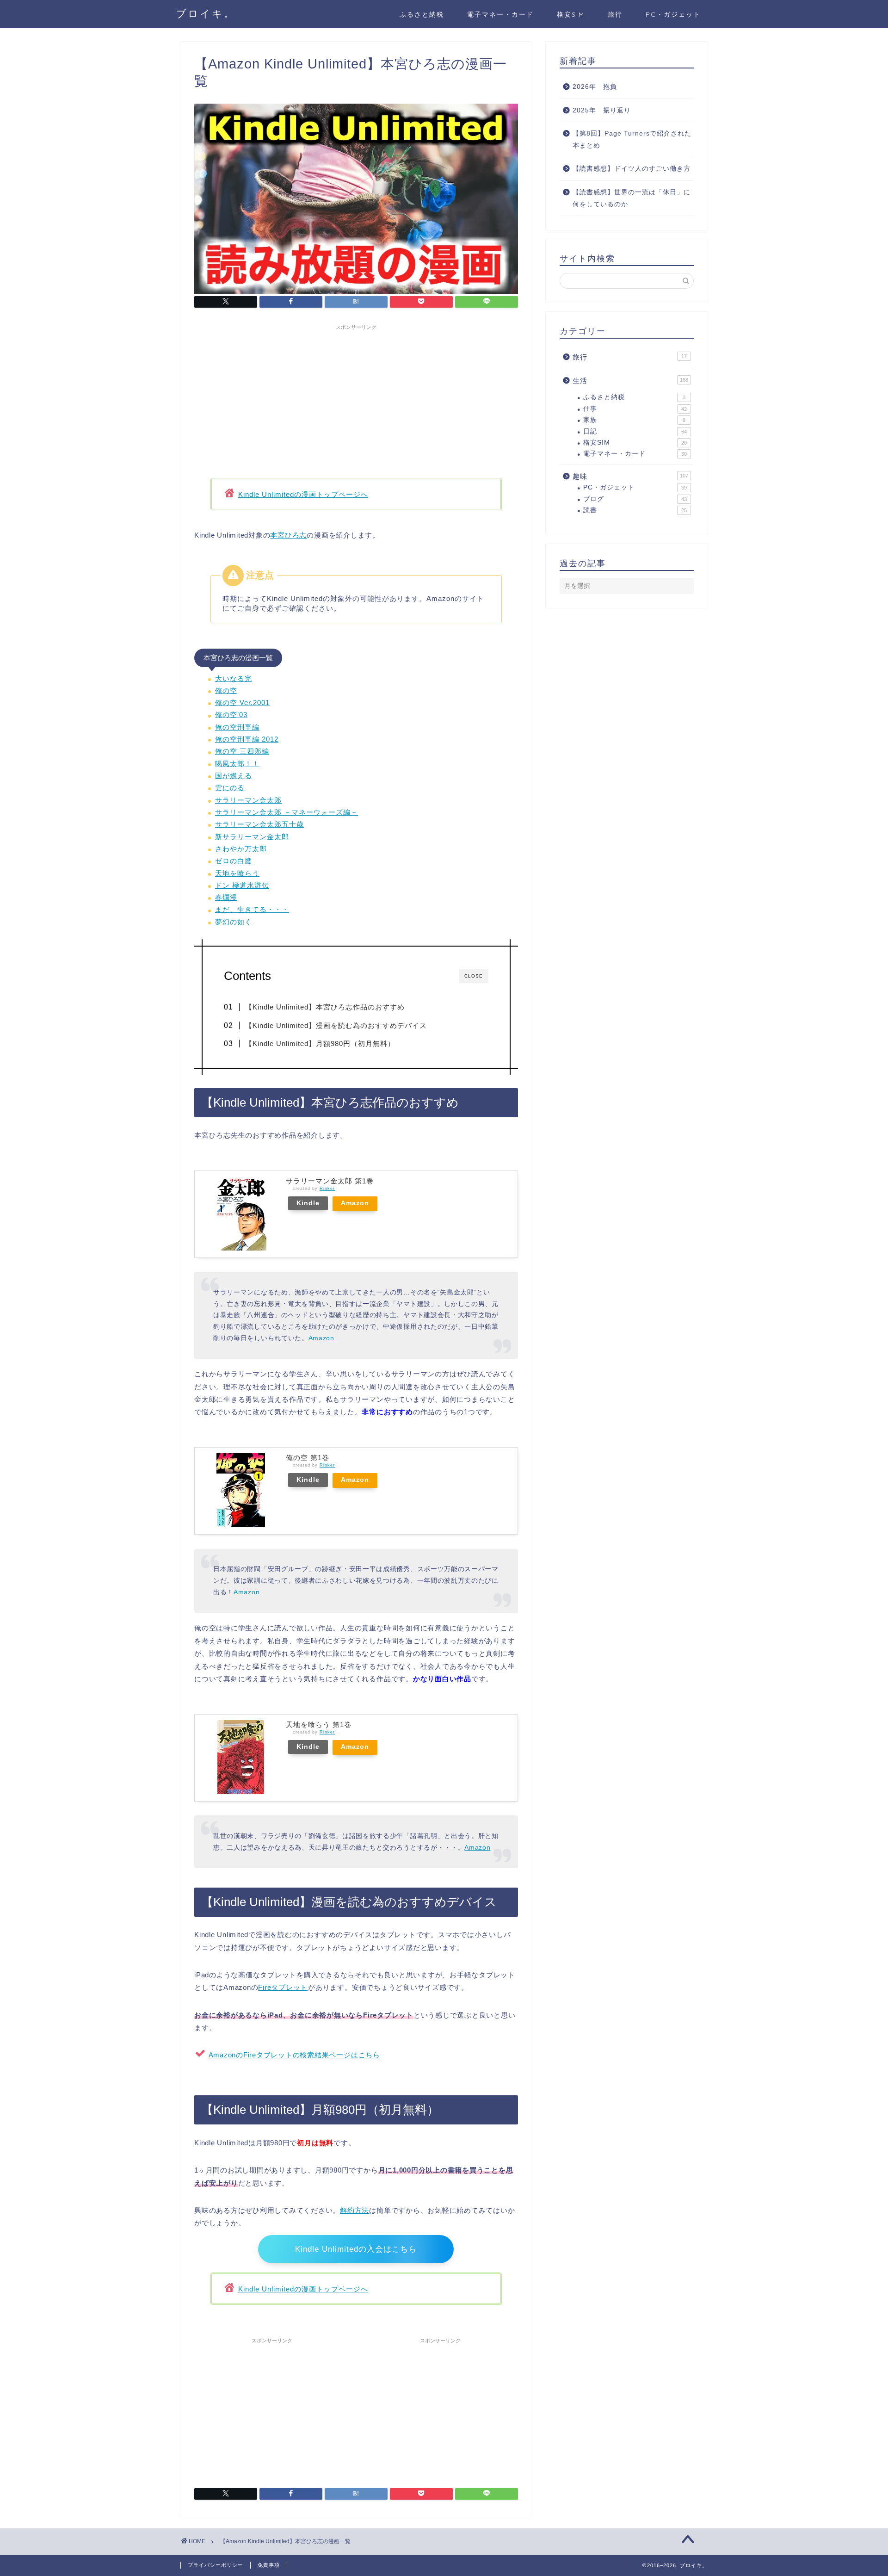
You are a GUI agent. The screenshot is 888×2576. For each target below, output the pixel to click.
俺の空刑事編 (237, 727)
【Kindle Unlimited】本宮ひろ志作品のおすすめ (325, 1007)
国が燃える (234, 776)
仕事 (635, 409)
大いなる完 (234, 678)
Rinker (327, 1189)
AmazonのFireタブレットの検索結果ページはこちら (294, 2055)
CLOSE (474, 976)
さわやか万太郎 (241, 849)
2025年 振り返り (602, 110)
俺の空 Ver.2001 (242, 703)
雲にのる (230, 788)
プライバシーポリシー (216, 2565)
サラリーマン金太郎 (248, 800)
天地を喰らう (237, 873)
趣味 (630, 476)
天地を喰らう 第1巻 (319, 1725)
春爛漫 (226, 897)
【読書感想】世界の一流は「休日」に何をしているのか (632, 198)
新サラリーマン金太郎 (252, 837)
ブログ (635, 499)
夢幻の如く (234, 922)
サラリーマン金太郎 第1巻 (330, 1181)
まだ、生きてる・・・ (252, 909)
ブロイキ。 (206, 13)
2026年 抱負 (595, 87)
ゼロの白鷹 (234, 861)
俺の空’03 (231, 715)
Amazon (355, 1203)
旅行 (615, 14)
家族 (634, 420)
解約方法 (355, 2210)
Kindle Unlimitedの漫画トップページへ (303, 494)
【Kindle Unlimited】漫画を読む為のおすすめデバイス (336, 1025)
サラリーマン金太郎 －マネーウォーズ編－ (287, 812)
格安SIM (571, 14)
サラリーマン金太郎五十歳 (259, 824)
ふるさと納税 (422, 14)
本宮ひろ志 (288, 535)
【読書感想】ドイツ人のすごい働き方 (632, 169)
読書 (635, 510)
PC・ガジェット (673, 14)
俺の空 (226, 690)
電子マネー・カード (500, 14)
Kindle (308, 1203)
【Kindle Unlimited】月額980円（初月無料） (320, 1043)
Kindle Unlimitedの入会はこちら (356, 2249)
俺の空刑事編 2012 (247, 739)
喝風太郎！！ (237, 764)
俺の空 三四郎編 (242, 751)
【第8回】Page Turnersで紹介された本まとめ (632, 139)
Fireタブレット (283, 1987)
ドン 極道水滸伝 (242, 885)
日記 (635, 431)
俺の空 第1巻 (308, 1458)
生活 (630, 381)
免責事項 (269, 2565)
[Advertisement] (356, 399)
